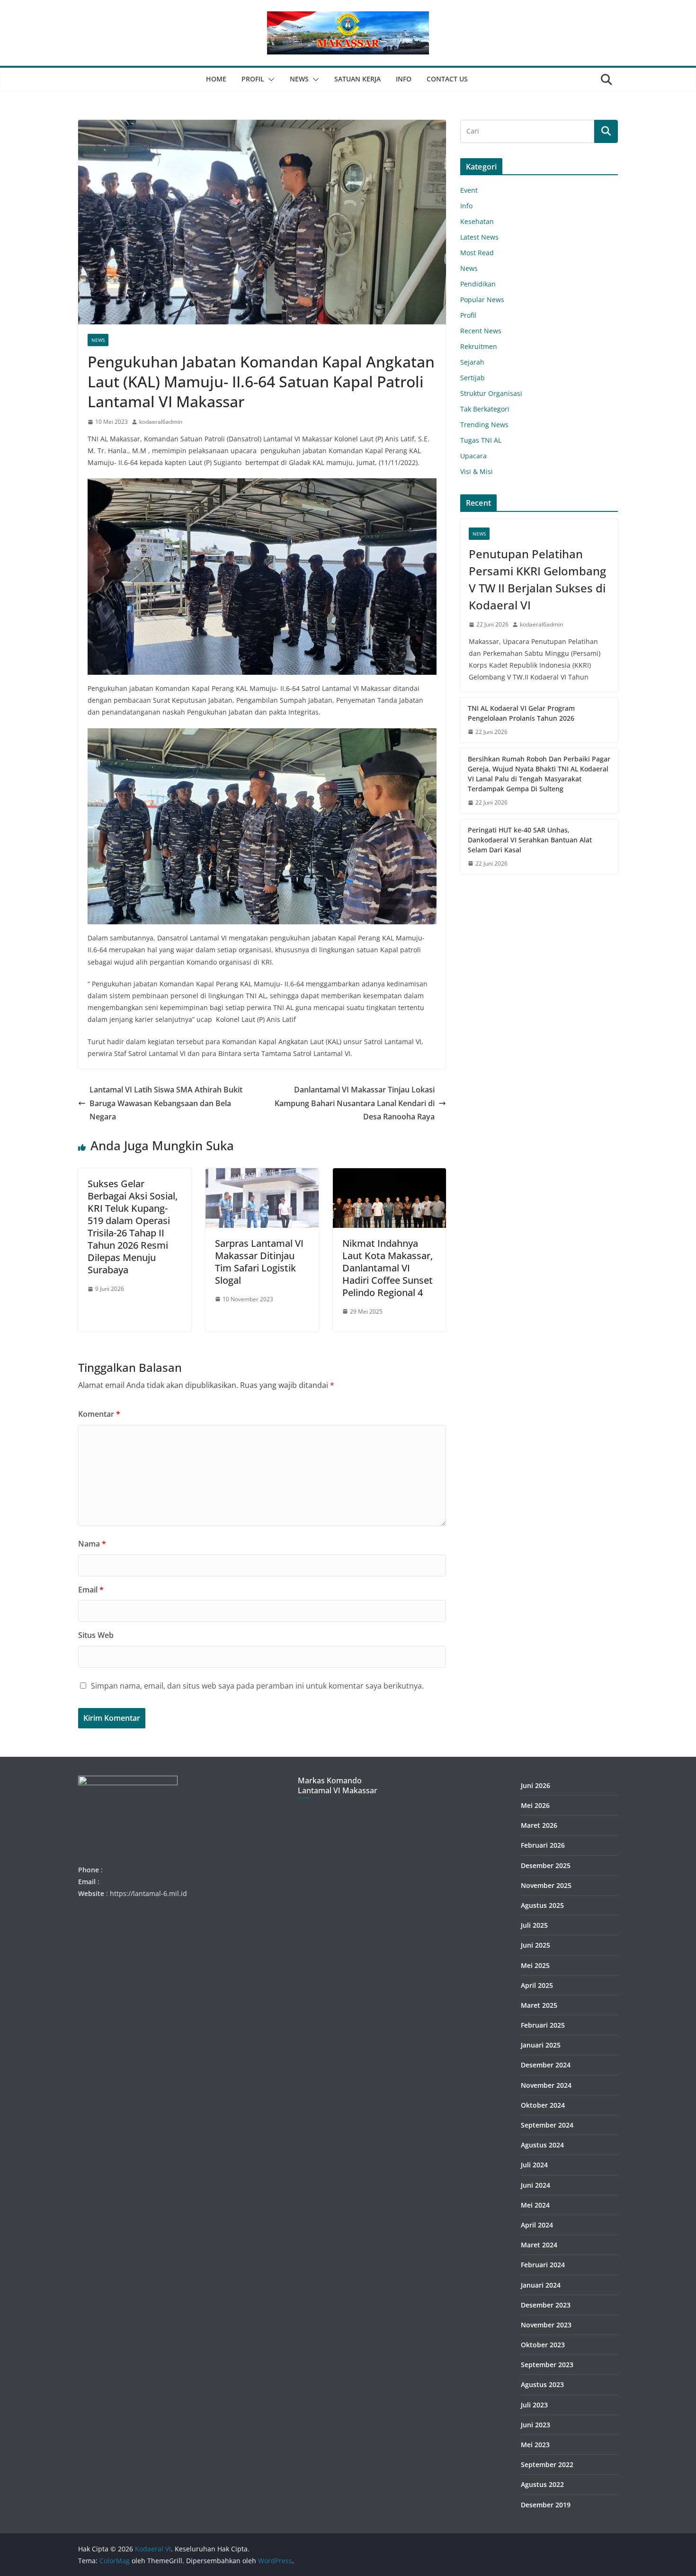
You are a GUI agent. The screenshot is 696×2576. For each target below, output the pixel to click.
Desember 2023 (546, 2305)
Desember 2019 (546, 2505)
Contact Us (447, 79)
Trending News (484, 425)
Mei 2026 (535, 1805)
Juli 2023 (534, 2405)
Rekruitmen (479, 346)
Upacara (473, 456)
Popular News (482, 300)
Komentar (99, 1414)
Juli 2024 (534, 2165)
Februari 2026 (543, 1845)
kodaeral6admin (161, 422)
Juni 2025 (535, 1945)
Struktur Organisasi (491, 393)
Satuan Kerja (357, 79)
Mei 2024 (535, 2205)
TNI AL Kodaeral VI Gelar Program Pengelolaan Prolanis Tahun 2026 (521, 713)
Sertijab (473, 378)
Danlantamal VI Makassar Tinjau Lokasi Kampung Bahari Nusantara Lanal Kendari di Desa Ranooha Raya (355, 1103)
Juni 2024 (535, 2185)
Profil (253, 79)
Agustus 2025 (542, 1905)
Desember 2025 (546, 1865)
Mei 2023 (535, 2445)
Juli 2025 (534, 1925)
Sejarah (472, 362)
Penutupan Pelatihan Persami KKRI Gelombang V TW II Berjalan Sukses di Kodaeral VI (539, 579)
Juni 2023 (535, 2425)
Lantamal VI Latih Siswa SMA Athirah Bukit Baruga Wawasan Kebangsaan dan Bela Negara (166, 1103)
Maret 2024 (539, 2245)
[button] (269, 80)
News (299, 79)
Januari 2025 (541, 2045)
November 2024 (546, 2085)
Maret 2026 (539, 1825)
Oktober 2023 (543, 2345)
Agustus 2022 (542, 2484)
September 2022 (547, 2464)
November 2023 (546, 2325)
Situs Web (96, 1635)
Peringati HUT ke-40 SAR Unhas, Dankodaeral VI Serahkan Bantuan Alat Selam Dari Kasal (530, 840)
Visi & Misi (477, 471)
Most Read (477, 253)
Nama (92, 1544)
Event (469, 190)
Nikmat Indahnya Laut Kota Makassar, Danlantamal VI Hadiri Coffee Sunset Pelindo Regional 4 (388, 1268)
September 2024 (547, 2125)
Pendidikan (478, 284)
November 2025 (546, 1885)
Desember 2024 (546, 2065)
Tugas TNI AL (481, 440)
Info (404, 79)
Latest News (479, 237)
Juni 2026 (535, 1785)
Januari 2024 (541, 2285)
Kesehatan (477, 221)
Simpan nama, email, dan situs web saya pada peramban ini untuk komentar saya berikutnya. (257, 1686)
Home (216, 79)
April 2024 (537, 2225)
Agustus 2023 (542, 2384)
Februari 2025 (543, 2025)
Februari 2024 (543, 2265)
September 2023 (547, 2365)
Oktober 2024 (543, 2105)
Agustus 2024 (542, 2145)
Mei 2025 (535, 1965)
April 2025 (537, 1985)
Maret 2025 (539, 2005)
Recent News (481, 331)
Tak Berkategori (485, 409)
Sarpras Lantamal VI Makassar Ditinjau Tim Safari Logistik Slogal (259, 1262)
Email (91, 1590)
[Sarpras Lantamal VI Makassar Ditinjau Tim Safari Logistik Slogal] (262, 1175)
